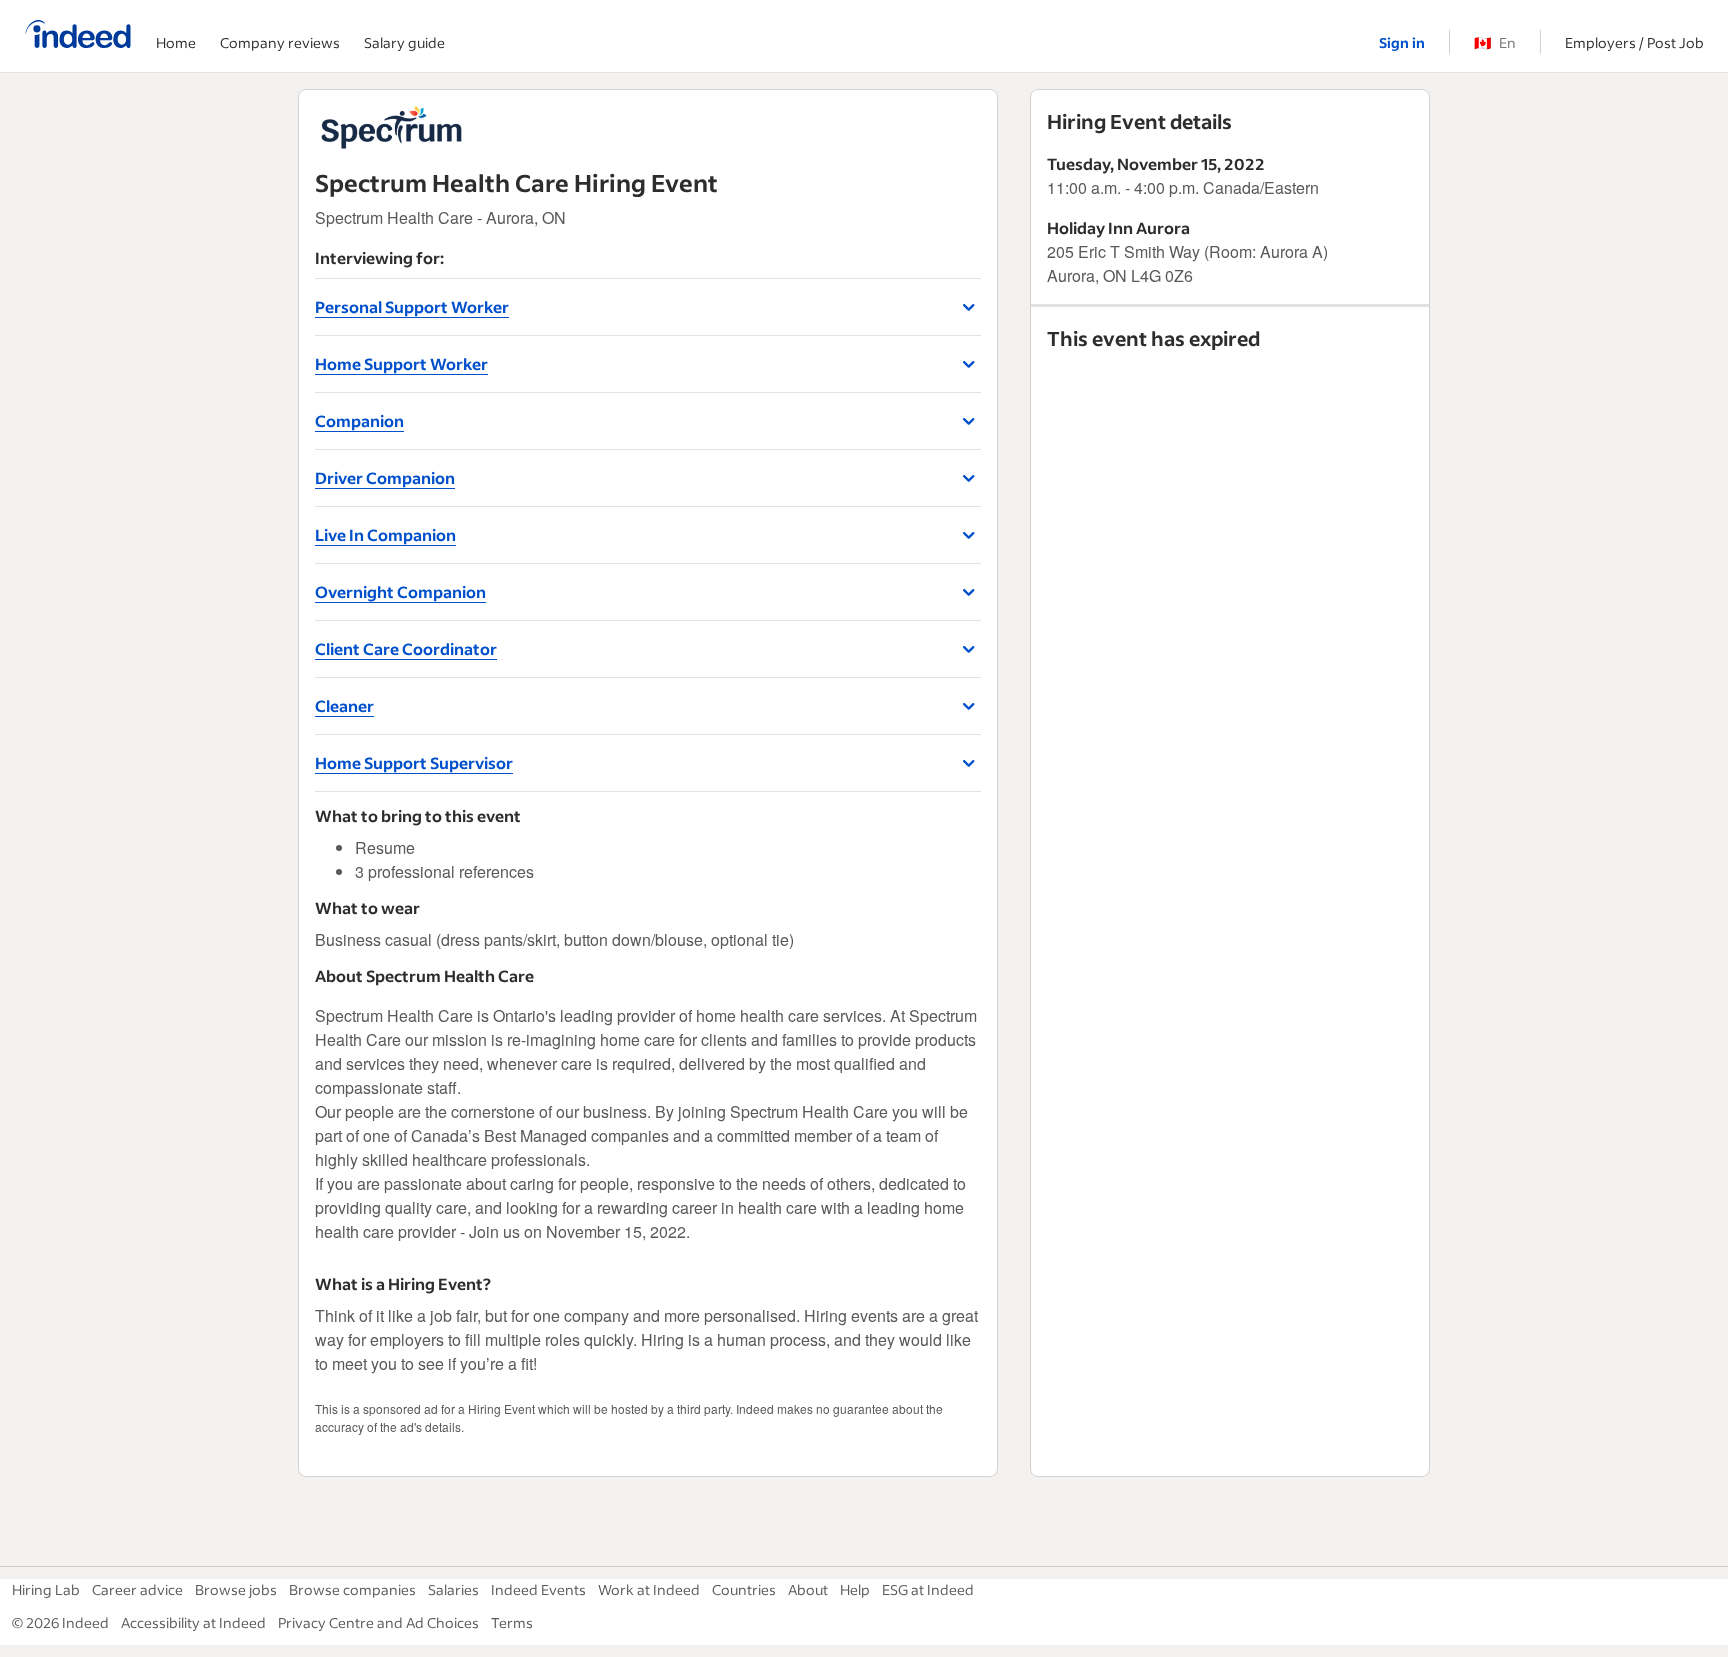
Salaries (453, 1589)
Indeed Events (538, 1589)
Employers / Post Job (1634, 42)
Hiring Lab (46, 1589)
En (1495, 42)
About (808, 1589)
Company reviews (280, 42)
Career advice (137, 1589)
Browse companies (352, 1589)
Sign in (1402, 42)
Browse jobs (236, 1589)
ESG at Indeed (928, 1589)
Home (176, 42)
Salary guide (404, 42)
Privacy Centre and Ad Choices (378, 1622)
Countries (744, 1589)
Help (855, 1589)
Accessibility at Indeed (193, 1622)
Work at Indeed (649, 1589)
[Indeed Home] (78, 36)
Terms (512, 1622)
